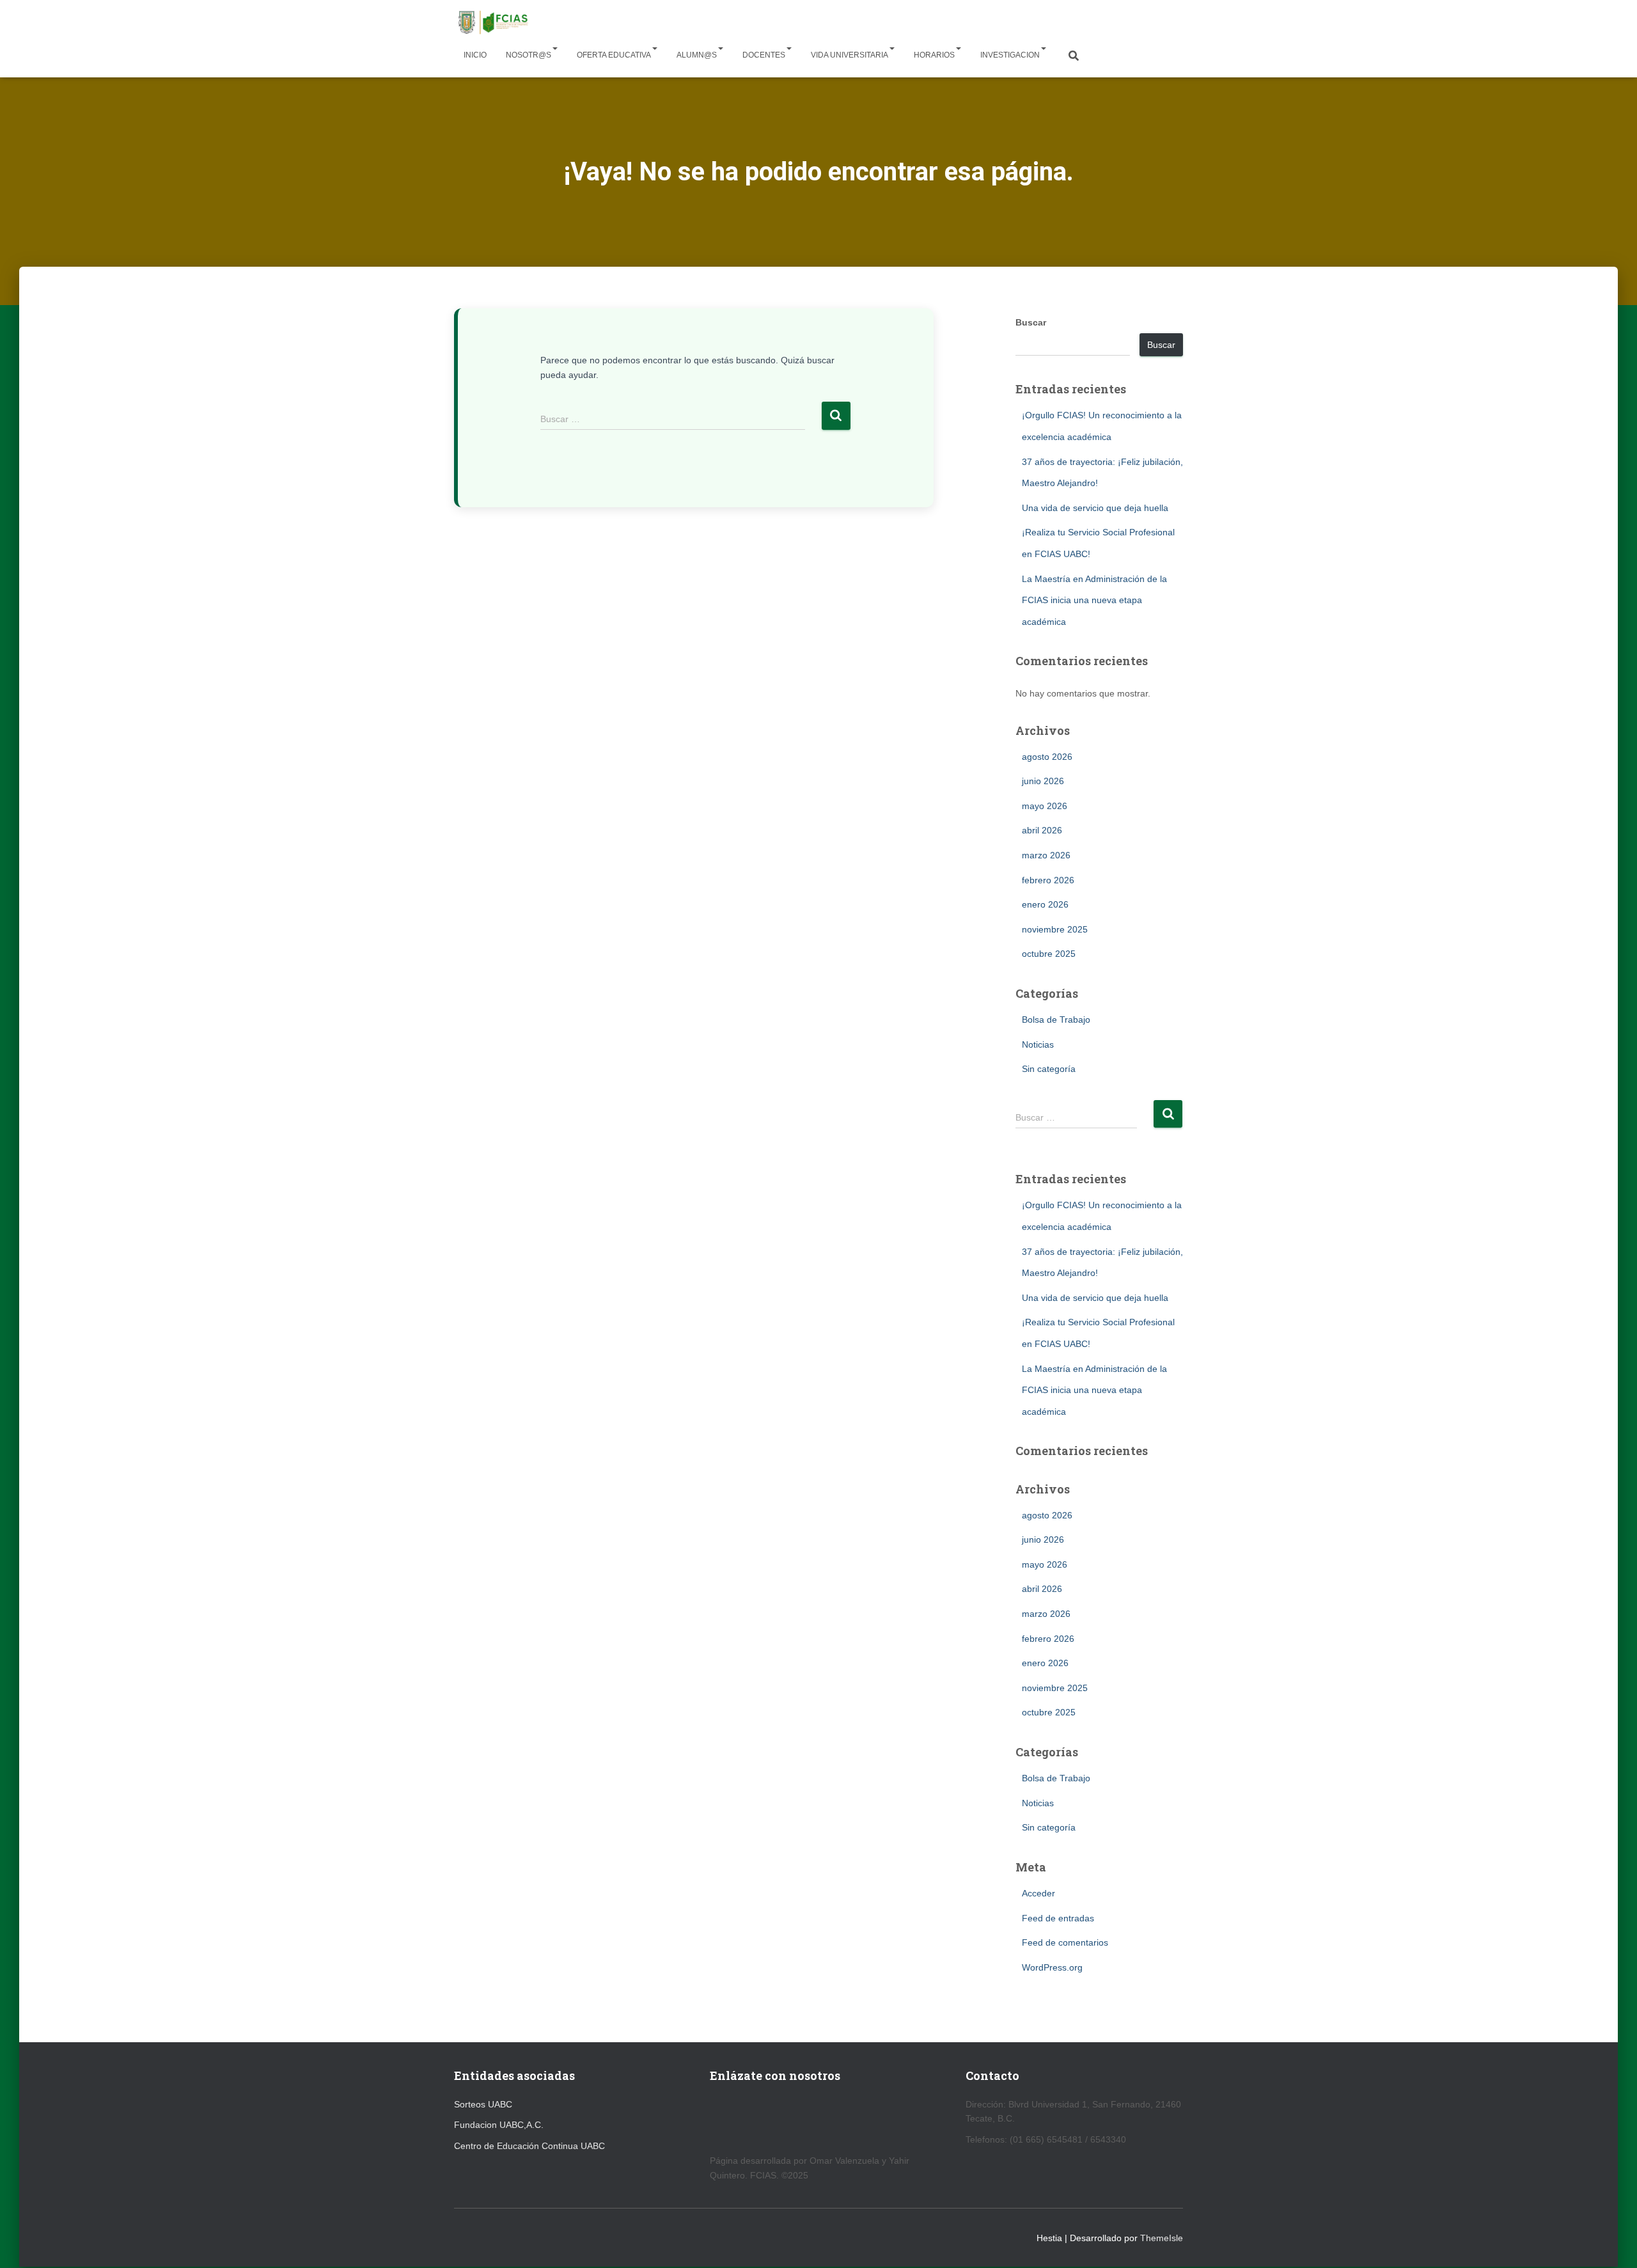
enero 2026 (1045, 904)
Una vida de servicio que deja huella (1095, 508)
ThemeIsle (1162, 2238)
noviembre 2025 (1055, 929)
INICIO (475, 55)
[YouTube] (717, 2119)
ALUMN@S (697, 55)
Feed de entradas (1058, 1918)
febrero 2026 (1048, 880)
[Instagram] (779, 2119)
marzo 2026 (1046, 855)
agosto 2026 (1047, 757)
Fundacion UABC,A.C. (499, 2125)
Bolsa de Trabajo (1056, 1020)
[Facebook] (748, 2119)
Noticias (1038, 1044)
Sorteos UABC (483, 2104)
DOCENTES (764, 55)
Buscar (1031, 322)
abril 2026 (1042, 830)
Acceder (1038, 1893)
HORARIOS (934, 55)
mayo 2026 (1045, 806)
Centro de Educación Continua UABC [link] (529, 2146)
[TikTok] (809, 2119)
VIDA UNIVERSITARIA (850, 55)
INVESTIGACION (1010, 55)
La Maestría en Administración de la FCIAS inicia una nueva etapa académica (1094, 600)
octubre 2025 (1049, 954)
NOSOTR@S (529, 55)
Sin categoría (1049, 1069)
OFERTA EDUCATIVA (614, 55)
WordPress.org (1052, 1967)
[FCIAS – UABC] (492, 22)
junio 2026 (1043, 781)
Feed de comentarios (1065, 1942)
